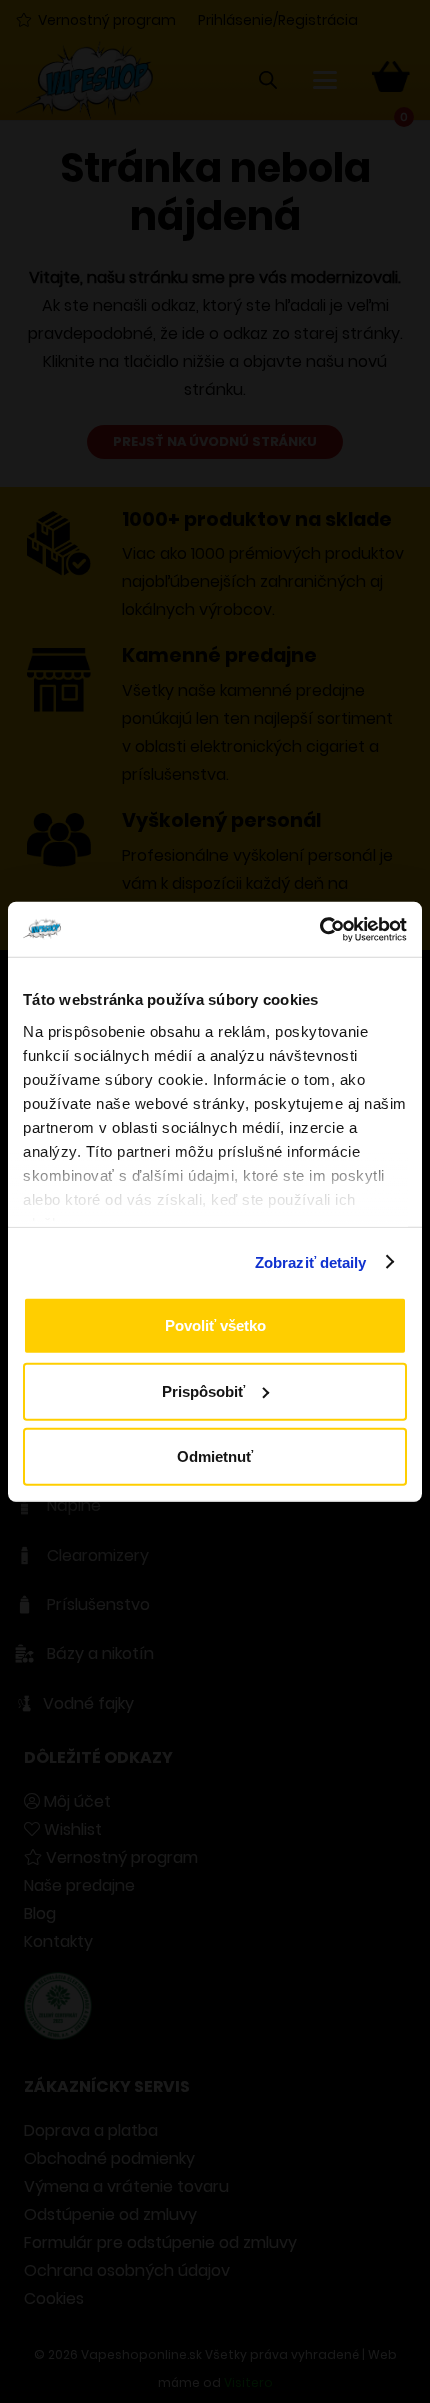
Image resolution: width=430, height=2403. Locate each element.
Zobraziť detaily (311, 1261)
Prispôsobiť (203, 1390)
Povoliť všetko (215, 1325)
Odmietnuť (215, 1456)
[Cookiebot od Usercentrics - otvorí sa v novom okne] (319, 929)
